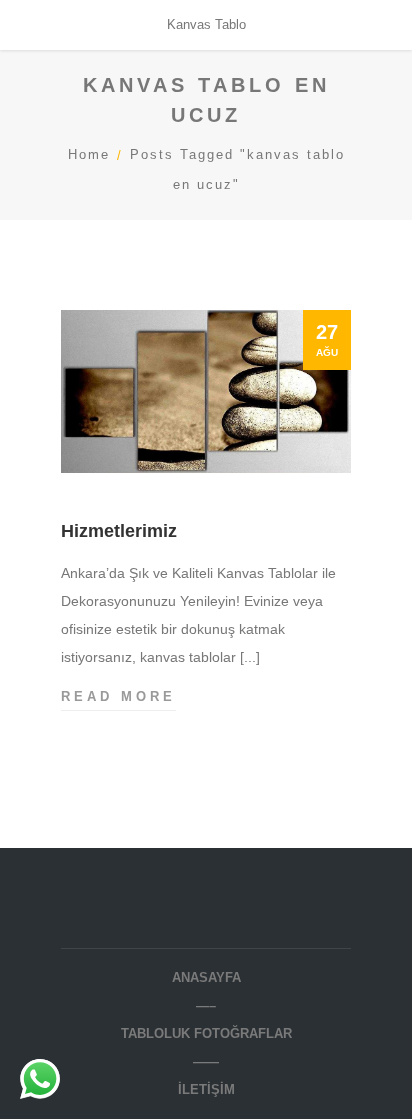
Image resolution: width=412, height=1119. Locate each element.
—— (206, 1061)
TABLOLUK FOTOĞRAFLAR (206, 1033)
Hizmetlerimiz (119, 531)
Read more (118, 696)
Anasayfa (206, 977)
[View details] (206, 391)
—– (206, 1005)
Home (89, 154)
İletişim (206, 1089)
